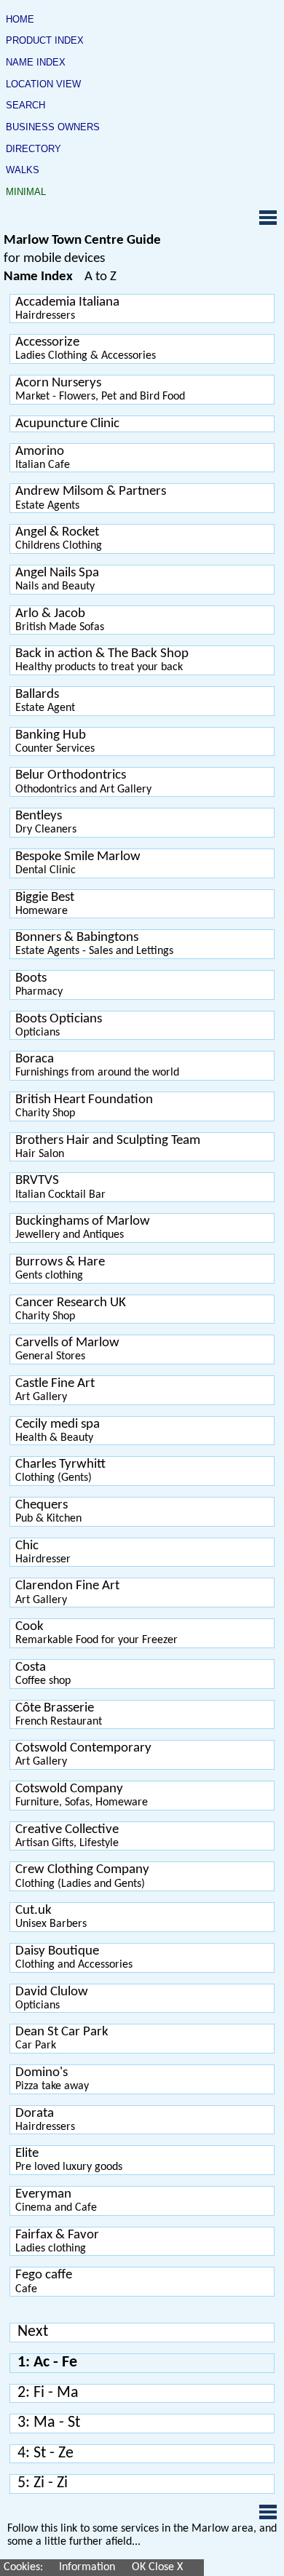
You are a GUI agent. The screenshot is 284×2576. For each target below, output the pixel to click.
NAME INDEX (36, 63)
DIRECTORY (33, 149)
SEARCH (25, 106)
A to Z (100, 277)
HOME (20, 20)
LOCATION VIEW (43, 84)
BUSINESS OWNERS (53, 127)
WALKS (23, 170)
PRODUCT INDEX (45, 41)
